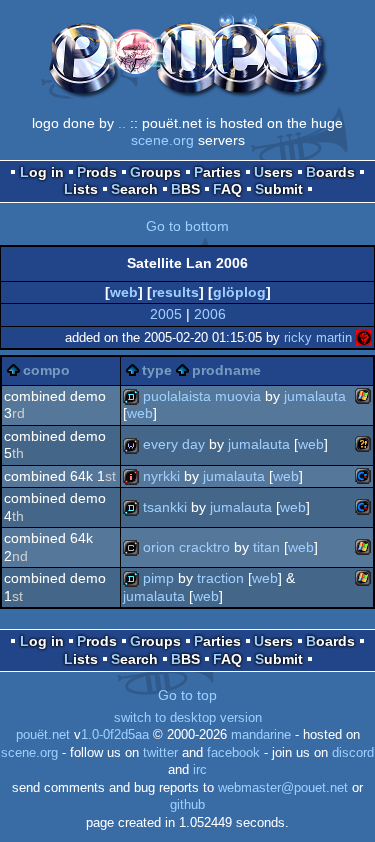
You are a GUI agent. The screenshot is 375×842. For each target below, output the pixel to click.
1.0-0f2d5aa (115, 735)
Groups (155, 172)
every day (174, 444)
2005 (166, 314)
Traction (220, 578)
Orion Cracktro (186, 547)
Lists (81, 189)
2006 (210, 314)
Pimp (158, 578)
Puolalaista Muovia (202, 396)
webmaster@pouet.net (283, 788)
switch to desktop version (188, 718)
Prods (97, 172)
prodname (226, 370)
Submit (279, 189)
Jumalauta (315, 396)
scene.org (162, 140)
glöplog (239, 292)
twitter (160, 753)
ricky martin (318, 337)
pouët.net (43, 735)
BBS (185, 189)
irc (200, 770)
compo (46, 370)
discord (353, 753)
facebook (233, 753)
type (157, 370)
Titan (266, 547)
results (175, 292)
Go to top (187, 695)
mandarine (261, 735)
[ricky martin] (364, 337)
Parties (217, 172)
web (124, 292)
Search (134, 189)
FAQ (227, 189)
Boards (330, 172)
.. (122, 123)
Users (273, 172)
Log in (42, 172)
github (187, 805)
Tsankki (165, 507)
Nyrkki (161, 476)
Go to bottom (187, 226)
